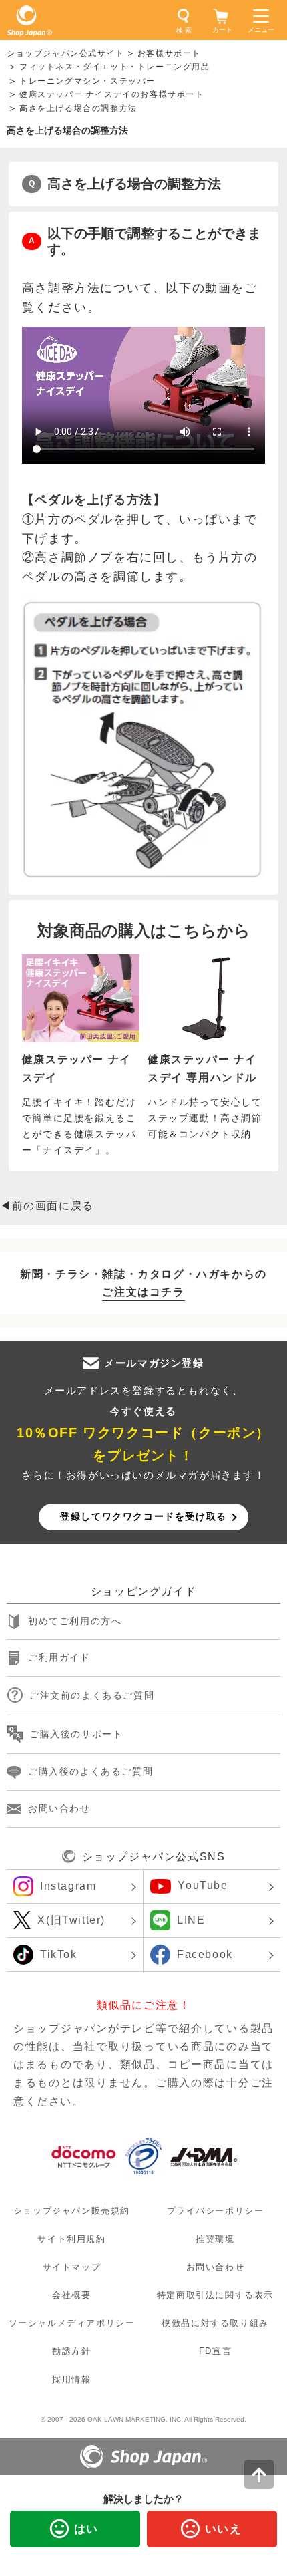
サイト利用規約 (71, 2239)
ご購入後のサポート (76, 1734)
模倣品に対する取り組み (215, 2323)
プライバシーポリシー (216, 2211)
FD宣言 (215, 2351)
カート (222, 30)
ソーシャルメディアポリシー (72, 2323)
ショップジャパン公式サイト (66, 53)
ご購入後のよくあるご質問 (90, 1771)
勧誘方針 (71, 2351)
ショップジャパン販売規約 (72, 2211)
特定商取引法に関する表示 (215, 2295)
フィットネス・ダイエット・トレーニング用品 (115, 67)
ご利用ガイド (59, 1658)
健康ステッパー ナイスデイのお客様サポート (112, 94)
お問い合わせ (59, 1808)
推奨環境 (215, 2239)
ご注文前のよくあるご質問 (92, 1695)
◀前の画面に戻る (47, 1206)
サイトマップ (72, 2267)
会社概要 (71, 2295)
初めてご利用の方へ (75, 1621)
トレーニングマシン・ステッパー (87, 81)
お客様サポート (169, 53)
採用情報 (71, 2379)
